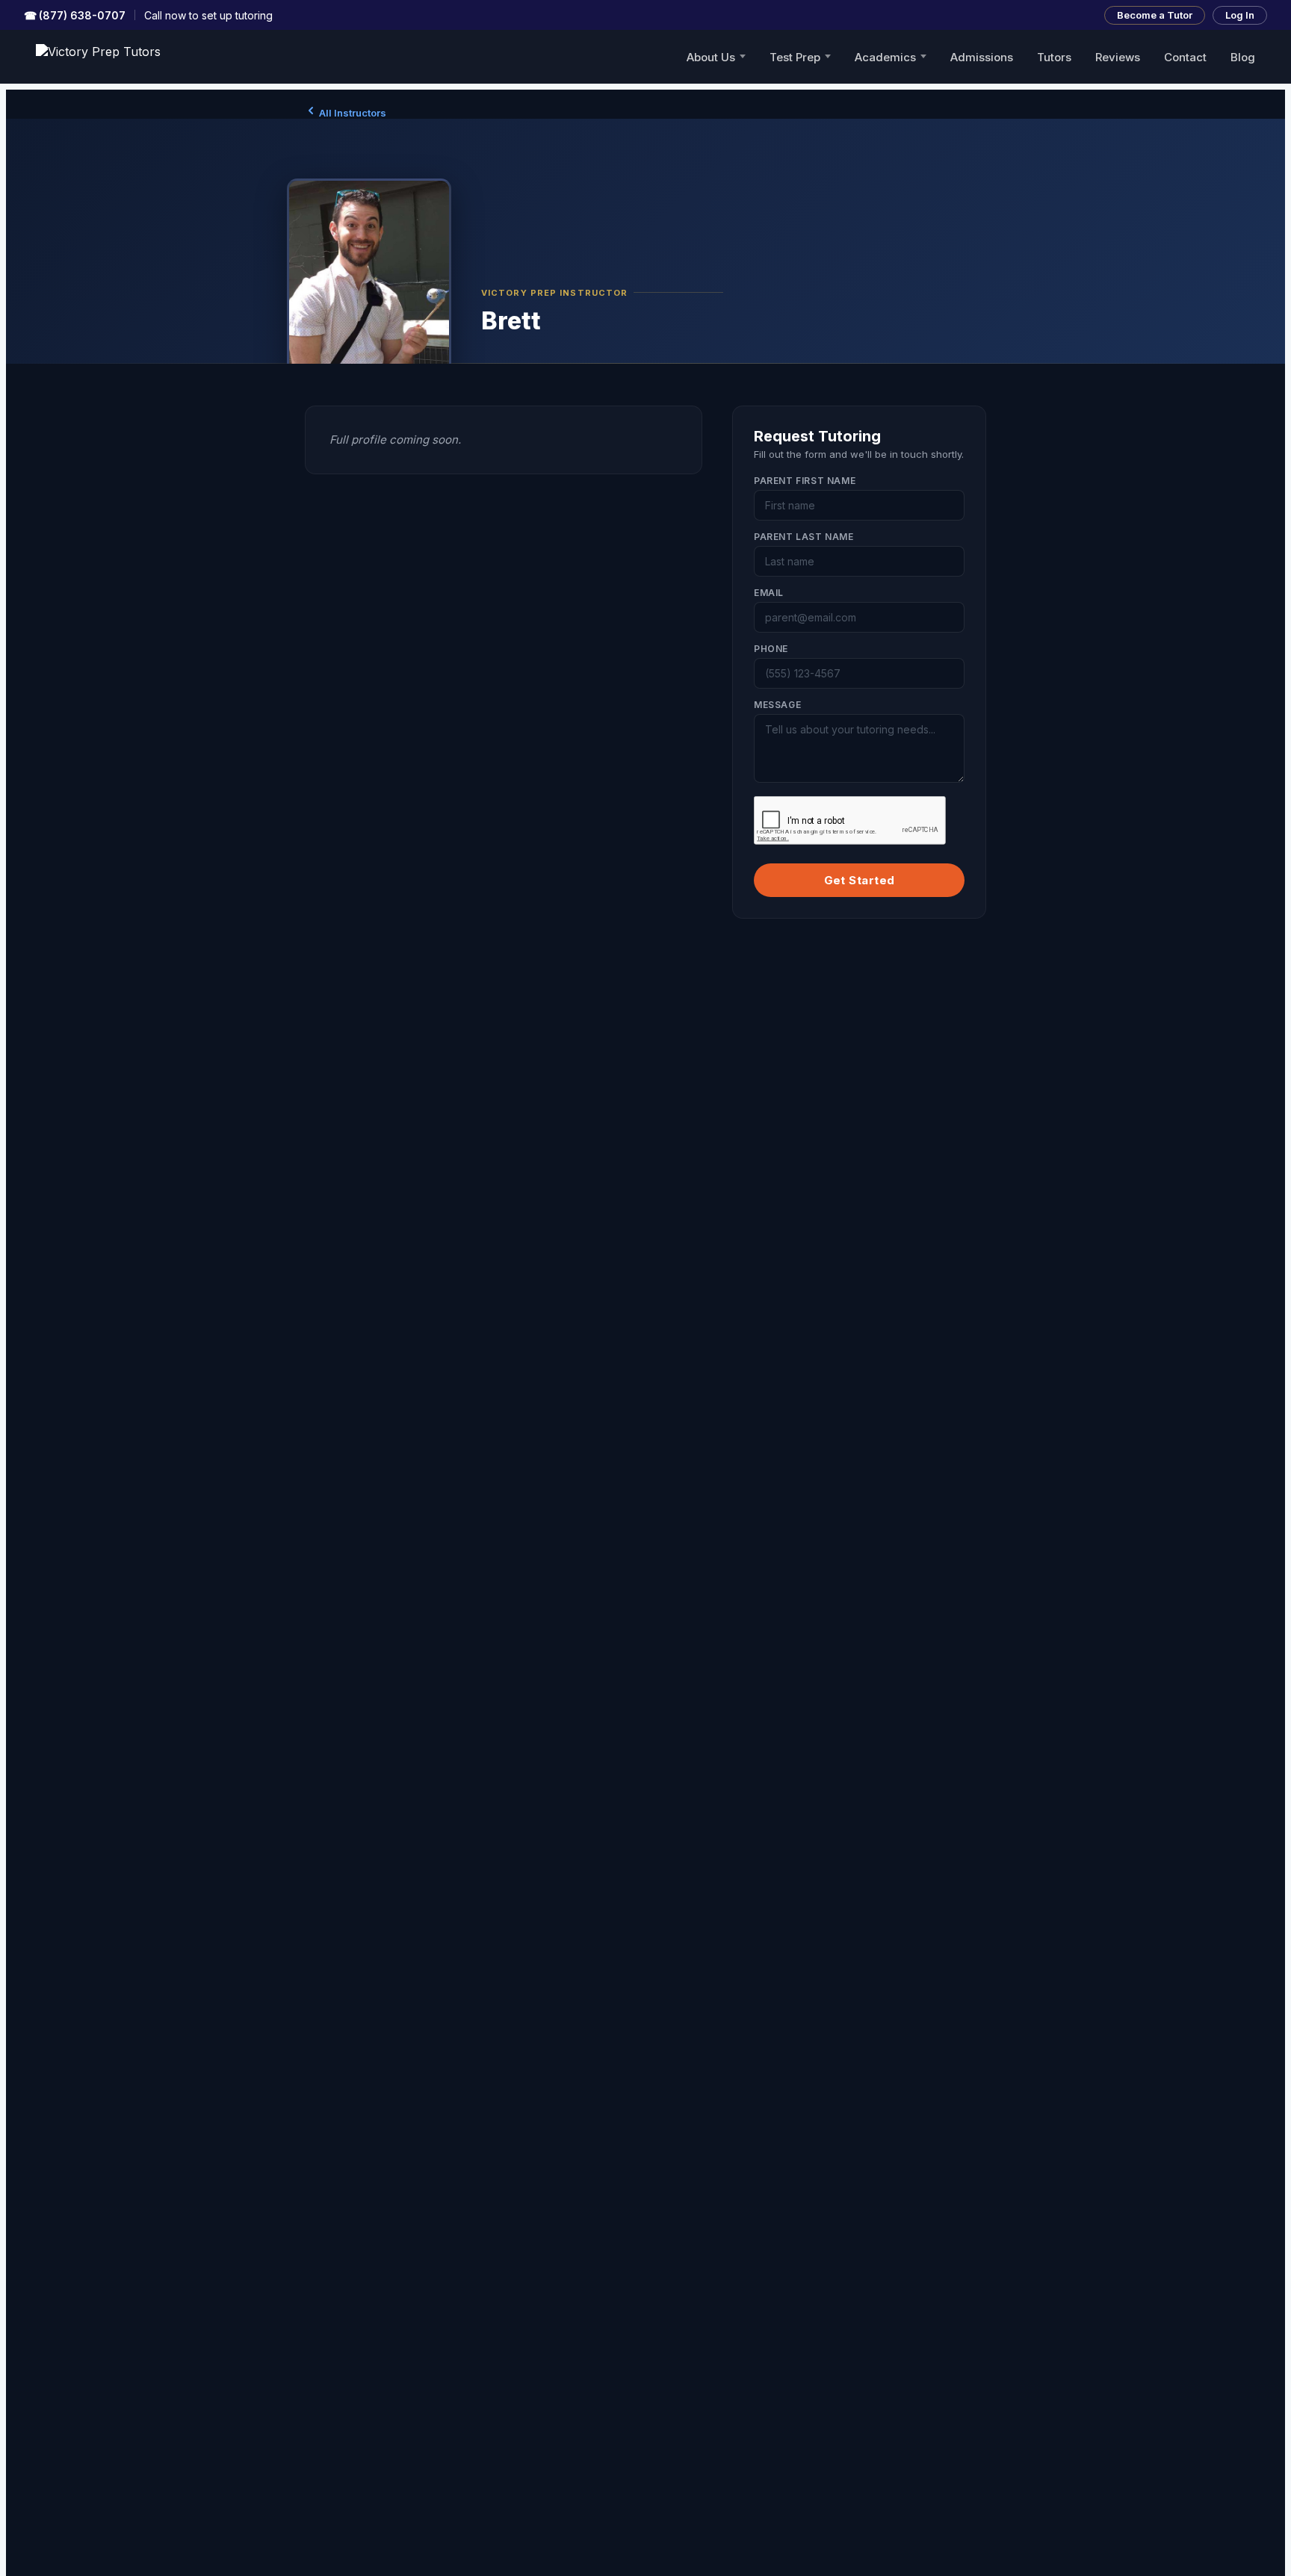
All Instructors (352, 113)
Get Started (860, 880)
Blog (1243, 57)
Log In (1240, 15)
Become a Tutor (1155, 15)
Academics (885, 57)
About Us (711, 57)
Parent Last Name (804, 537)
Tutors (1054, 57)
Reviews (1118, 57)
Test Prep (795, 57)
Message (777, 705)
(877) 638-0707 (75, 15)
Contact (1185, 57)
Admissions (982, 57)
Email (769, 593)
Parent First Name (805, 481)
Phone (771, 649)
